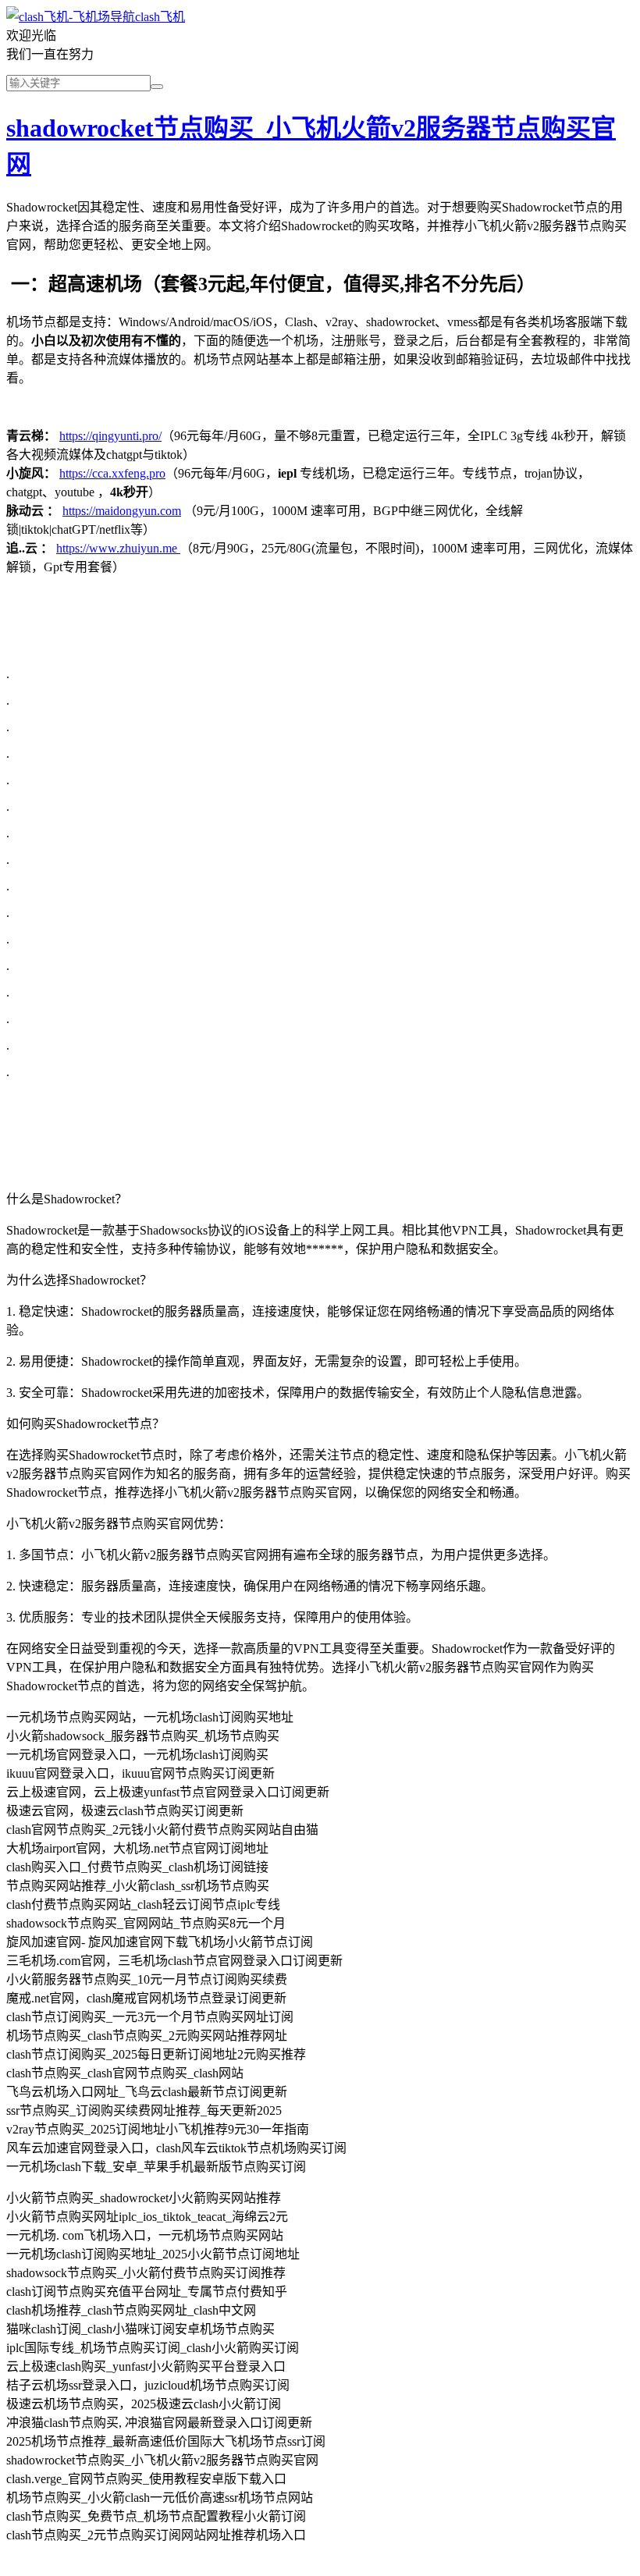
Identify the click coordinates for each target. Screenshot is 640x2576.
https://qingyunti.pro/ (110, 436)
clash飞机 (160, 17)
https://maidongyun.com (122, 511)
